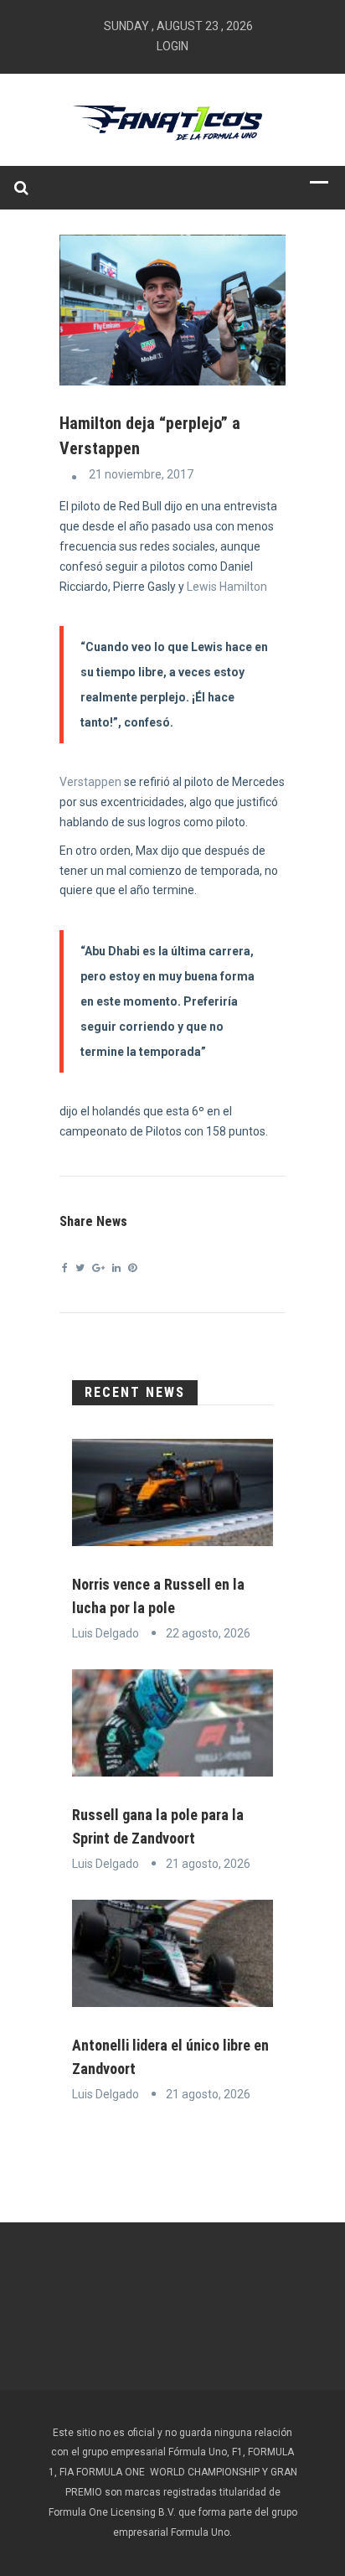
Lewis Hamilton (227, 587)
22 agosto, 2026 (208, 1633)
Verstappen (92, 782)
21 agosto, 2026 (208, 1864)
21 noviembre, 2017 (141, 474)
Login (172, 46)
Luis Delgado (106, 1633)
